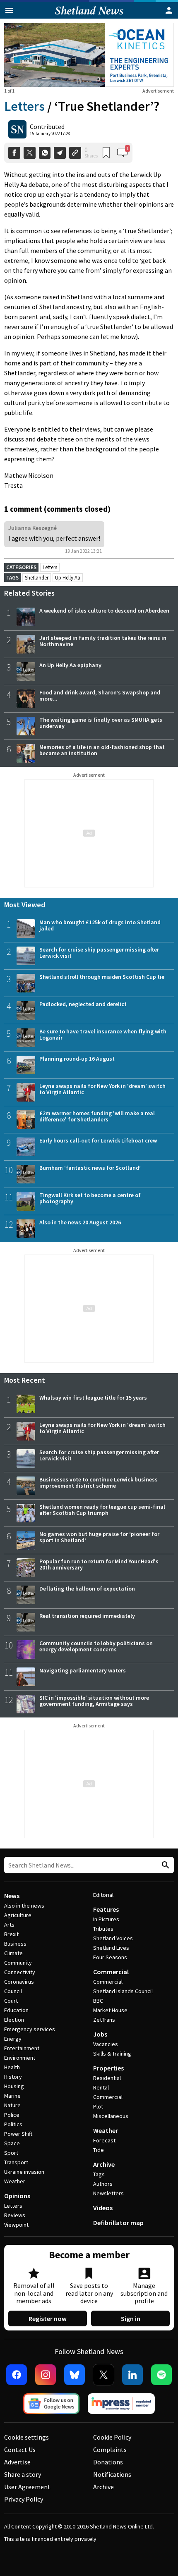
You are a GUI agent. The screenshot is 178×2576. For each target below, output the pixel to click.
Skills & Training (112, 2054)
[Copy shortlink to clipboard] (75, 153)
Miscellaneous (111, 2116)
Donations (108, 2462)
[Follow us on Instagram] (46, 2375)
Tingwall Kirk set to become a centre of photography (90, 1198)
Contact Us (20, 2450)
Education (16, 2010)
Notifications (112, 2474)
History (13, 2077)
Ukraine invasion (24, 2172)
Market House (110, 2010)
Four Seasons (110, 1957)
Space (12, 2143)
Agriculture (18, 1915)
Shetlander (37, 578)
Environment (20, 2058)
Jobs (100, 2034)
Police (12, 2115)
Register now (48, 2318)
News (12, 1896)
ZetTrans (104, 2020)
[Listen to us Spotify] (161, 2375)
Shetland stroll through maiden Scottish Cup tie (102, 977)
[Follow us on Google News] (51, 2404)
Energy (13, 2039)
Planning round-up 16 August (77, 1059)
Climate (13, 1953)
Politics (13, 2124)
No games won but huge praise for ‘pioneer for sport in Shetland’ (99, 1537)
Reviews (15, 2215)
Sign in (131, 2318)
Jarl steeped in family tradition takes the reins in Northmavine (103, 641)
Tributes (103, 1929)
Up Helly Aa (68, 578)
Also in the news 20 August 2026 (80, 1222)
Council (13, 1991)
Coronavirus (19, 1982)
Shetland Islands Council (123, 1991)
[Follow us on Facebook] (17, 2375)
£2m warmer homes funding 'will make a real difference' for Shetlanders (97, 1116)
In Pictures (106, 1919)
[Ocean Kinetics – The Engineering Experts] (89, 55)
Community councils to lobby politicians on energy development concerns (96, 1646)
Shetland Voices (113, 1938)
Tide (99, 2150)
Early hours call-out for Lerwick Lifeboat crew (98, 1140)
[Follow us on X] (103, 2375)
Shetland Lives (111, 1948)
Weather (15, 2181)
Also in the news (24, 1906)
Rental (101, 2087)
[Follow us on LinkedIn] (132, 2375)
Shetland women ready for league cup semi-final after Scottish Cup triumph (102, 1510)
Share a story (23, 2474)
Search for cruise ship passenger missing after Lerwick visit (99, 953)
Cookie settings (26, 2437)
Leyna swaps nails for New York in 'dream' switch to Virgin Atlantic (102, 1089)
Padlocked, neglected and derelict (83, 1004)
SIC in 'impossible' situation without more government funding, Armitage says (94, 1701)
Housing (14, 2086)
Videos (103, 2208)
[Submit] (164, 1865)
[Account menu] (169, 10)
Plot (98, 2106)
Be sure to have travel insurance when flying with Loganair (103, 1034)
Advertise (17, 2462)
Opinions (17, 2196)
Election (14, 2020)
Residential (107, 2078)
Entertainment (22, 2048)
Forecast (104, 2140)
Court (11, 2001)
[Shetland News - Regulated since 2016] (121, 2404)
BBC (98, 2001)
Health (12, 2067)
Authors (103, 2184)
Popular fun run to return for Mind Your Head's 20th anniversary (99, 1564)
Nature (12, 2105)
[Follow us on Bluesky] (75, 2375)
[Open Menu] (9, 10)
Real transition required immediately (87, 1616)
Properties (108, 2068)
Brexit (11, 1934)
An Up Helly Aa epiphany (70, 665)
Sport (11, 2153)
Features (106, 1909)
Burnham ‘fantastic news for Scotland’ (90, 1168)
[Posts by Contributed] (17, 129)
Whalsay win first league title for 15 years (93, 1398)
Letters (24, 106)
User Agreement (27, 2487)
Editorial (103, 1895)
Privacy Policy (24, 2499)
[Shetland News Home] (89, 16)
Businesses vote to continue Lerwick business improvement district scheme (99, 1482)
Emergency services (30, 2029)
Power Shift (18, 2134)
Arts (9, 1925)
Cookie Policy (112, 2437)
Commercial (111, 1972)
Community (18, 1963)
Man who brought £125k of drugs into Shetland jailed (100, 925)
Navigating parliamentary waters (83, 1670)
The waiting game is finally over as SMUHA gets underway (101, 723)
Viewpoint (16, 2225)
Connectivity (20, 1972)
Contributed (47, 126)
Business (15, 1944)
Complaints (110, 2450)
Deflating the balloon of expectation (87, 1589)
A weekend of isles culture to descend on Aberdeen (104, 611)
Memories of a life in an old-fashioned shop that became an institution (102, 750)
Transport (16, 2162)
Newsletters (108, 2193)
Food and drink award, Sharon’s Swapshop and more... (100, 695)
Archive (104, 2164)
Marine (12, 2096)
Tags (99, 2174)
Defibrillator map (118, 2223)
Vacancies (106, 2044)
